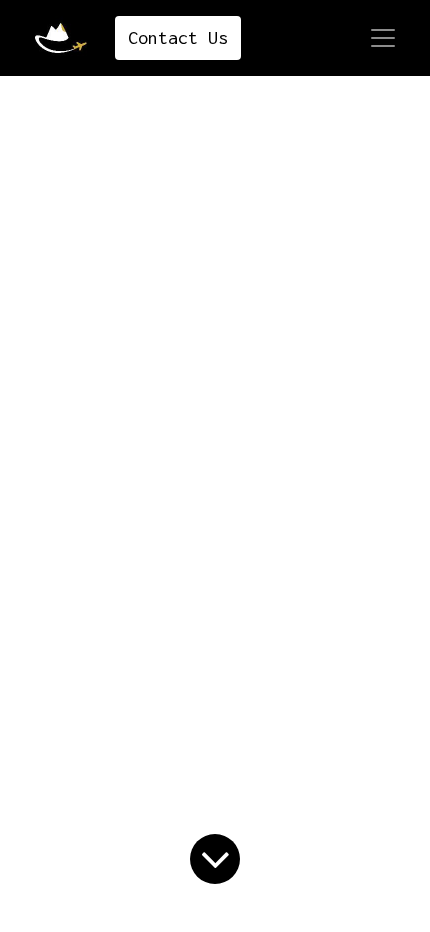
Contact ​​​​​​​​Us (178, 37)
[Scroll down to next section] (215, 859)
